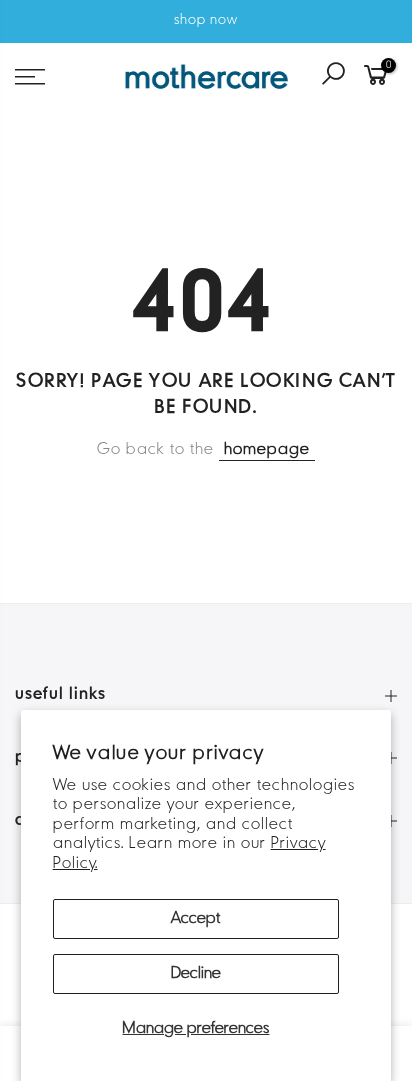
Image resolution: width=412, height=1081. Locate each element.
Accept (195, 919)
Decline (196, 974)
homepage (267, 450)
